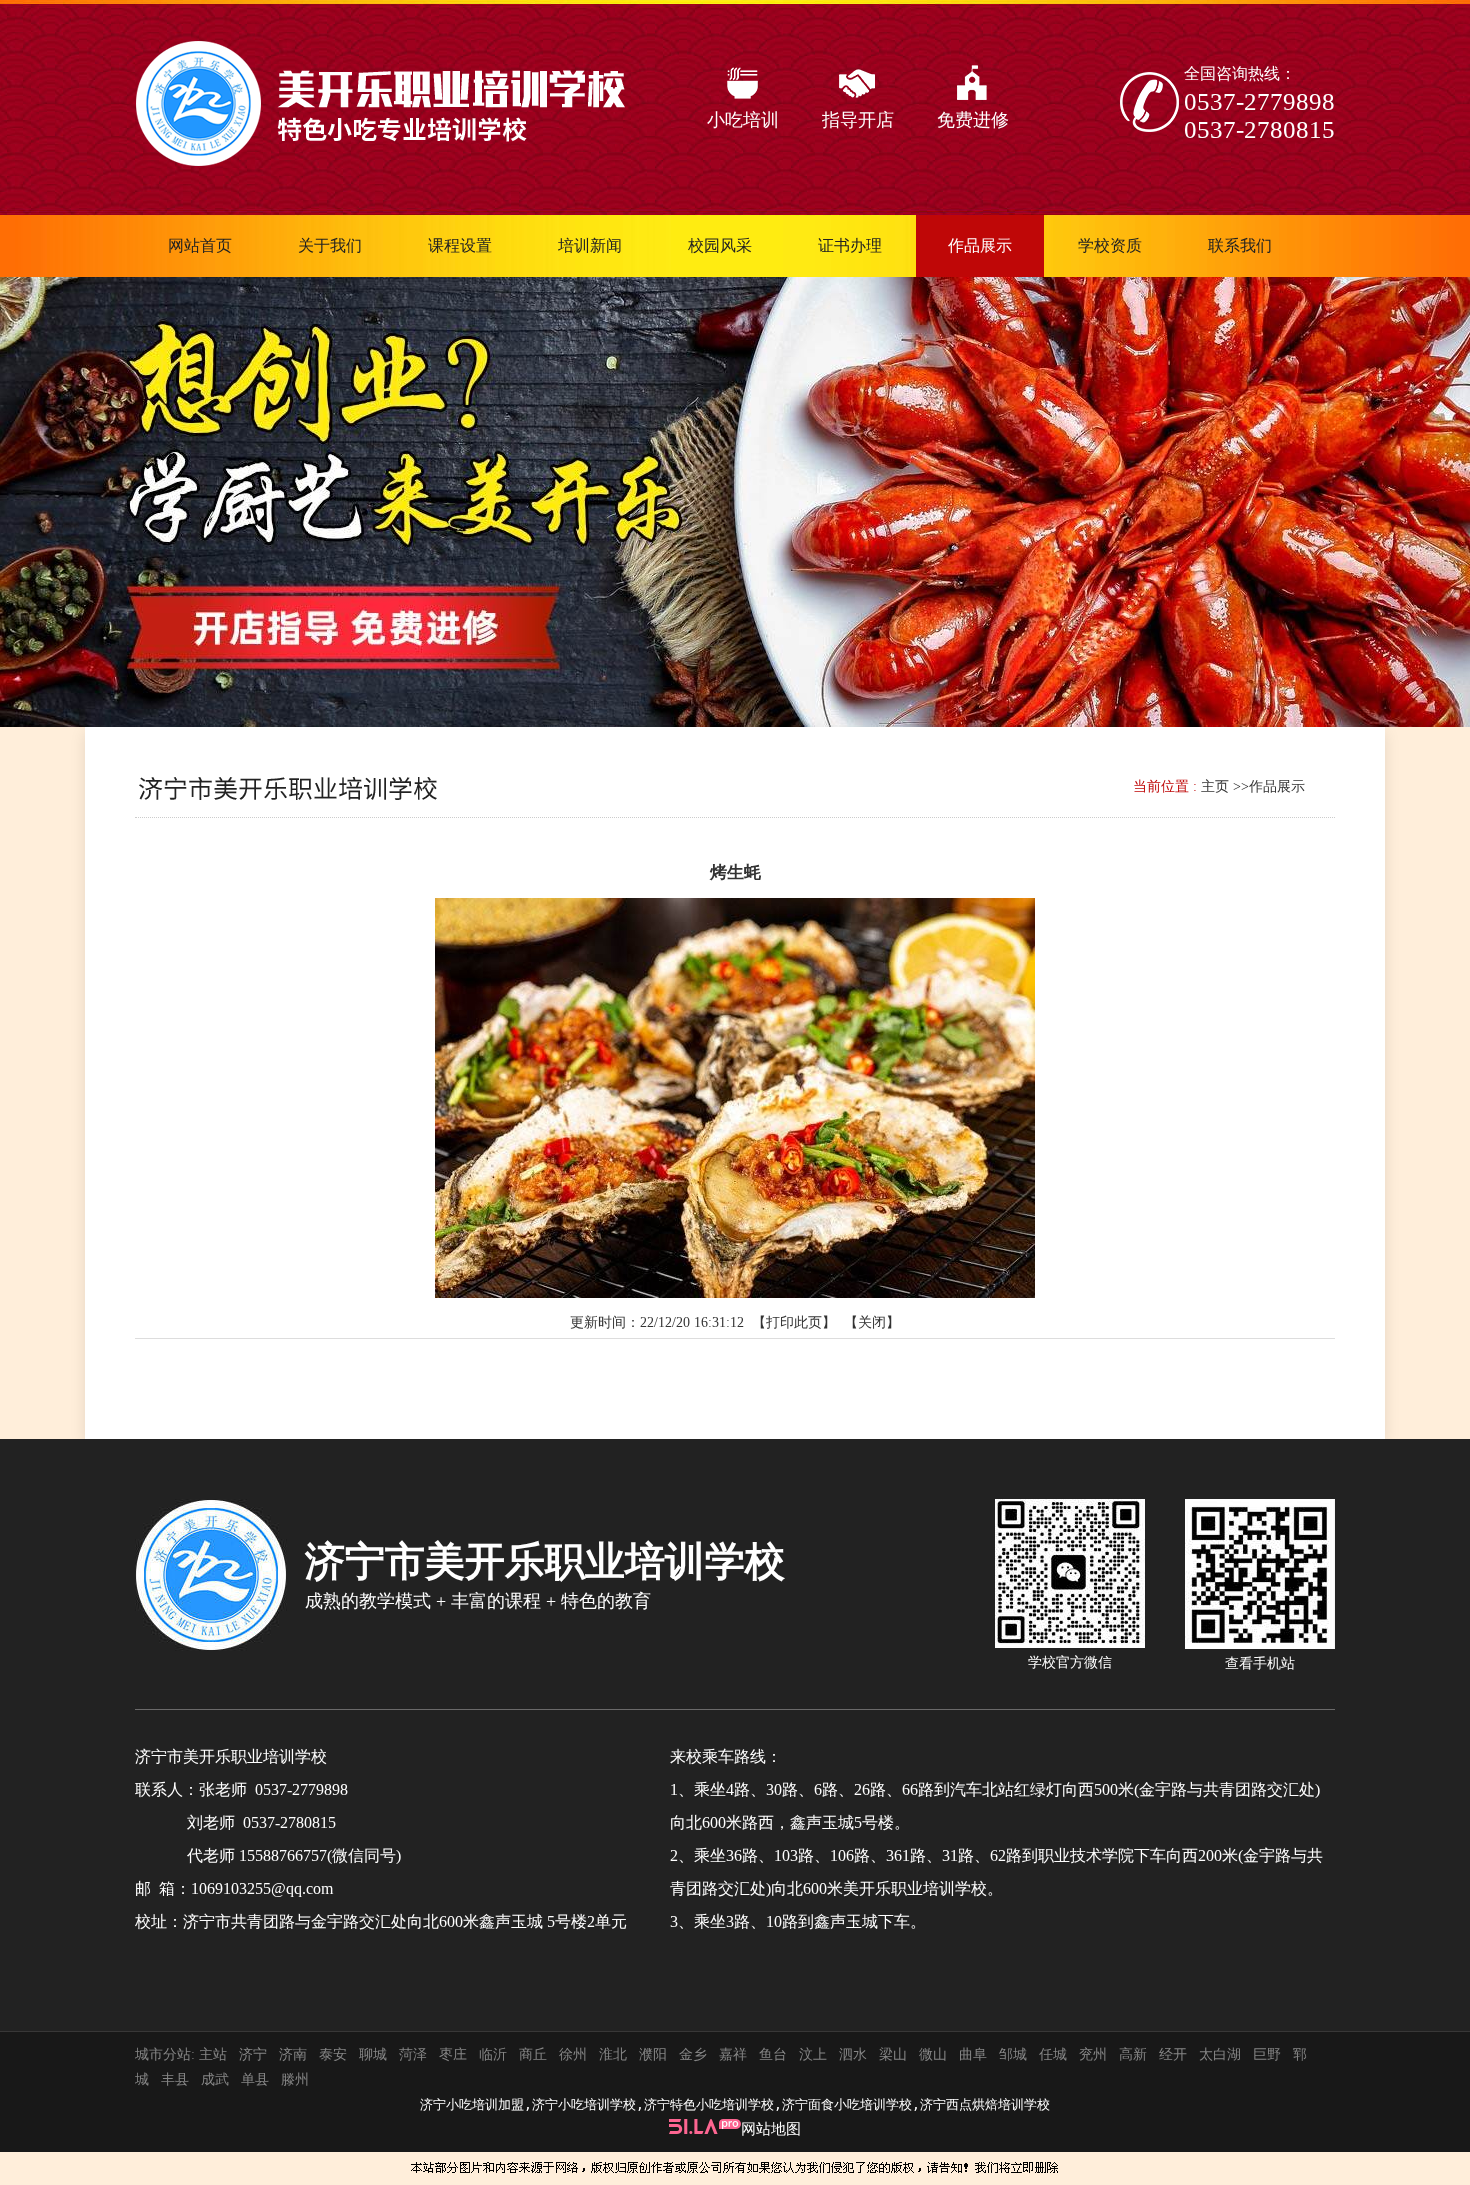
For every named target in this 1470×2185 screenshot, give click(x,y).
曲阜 (973, 2054)
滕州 (295, 2079)
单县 (255, 2079)
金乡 (693, 2054)
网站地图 (771, 2129)
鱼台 (773, 2054)
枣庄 (453, 2054)
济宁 (253, 2054)
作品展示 (1277, 786)
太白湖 (1220, 2054)
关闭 (872, 1322)
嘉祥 (733, 2054)
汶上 (813, 2054)
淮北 (613, 2054)
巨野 (1267, 2054)
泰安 (333, 2054)
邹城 (1013, 2054)
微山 (933, 2054)
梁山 (893, 2054)
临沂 (493, 2054)
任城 (1053, 2054)
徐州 (573, 2054)
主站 (211, 2054)
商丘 (533, 2054)
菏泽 (413, 2054)
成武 (215, 2079)
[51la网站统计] (705, 2129)
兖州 (1093, 2054)
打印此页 (794, 1322)
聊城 (373, 2054)
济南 (293, 2054)
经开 (1173, 2054)
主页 (1215, 786)
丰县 (175, 2079)
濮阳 (653, 2054)
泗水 (853, 2054)
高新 (1133, 2054)
